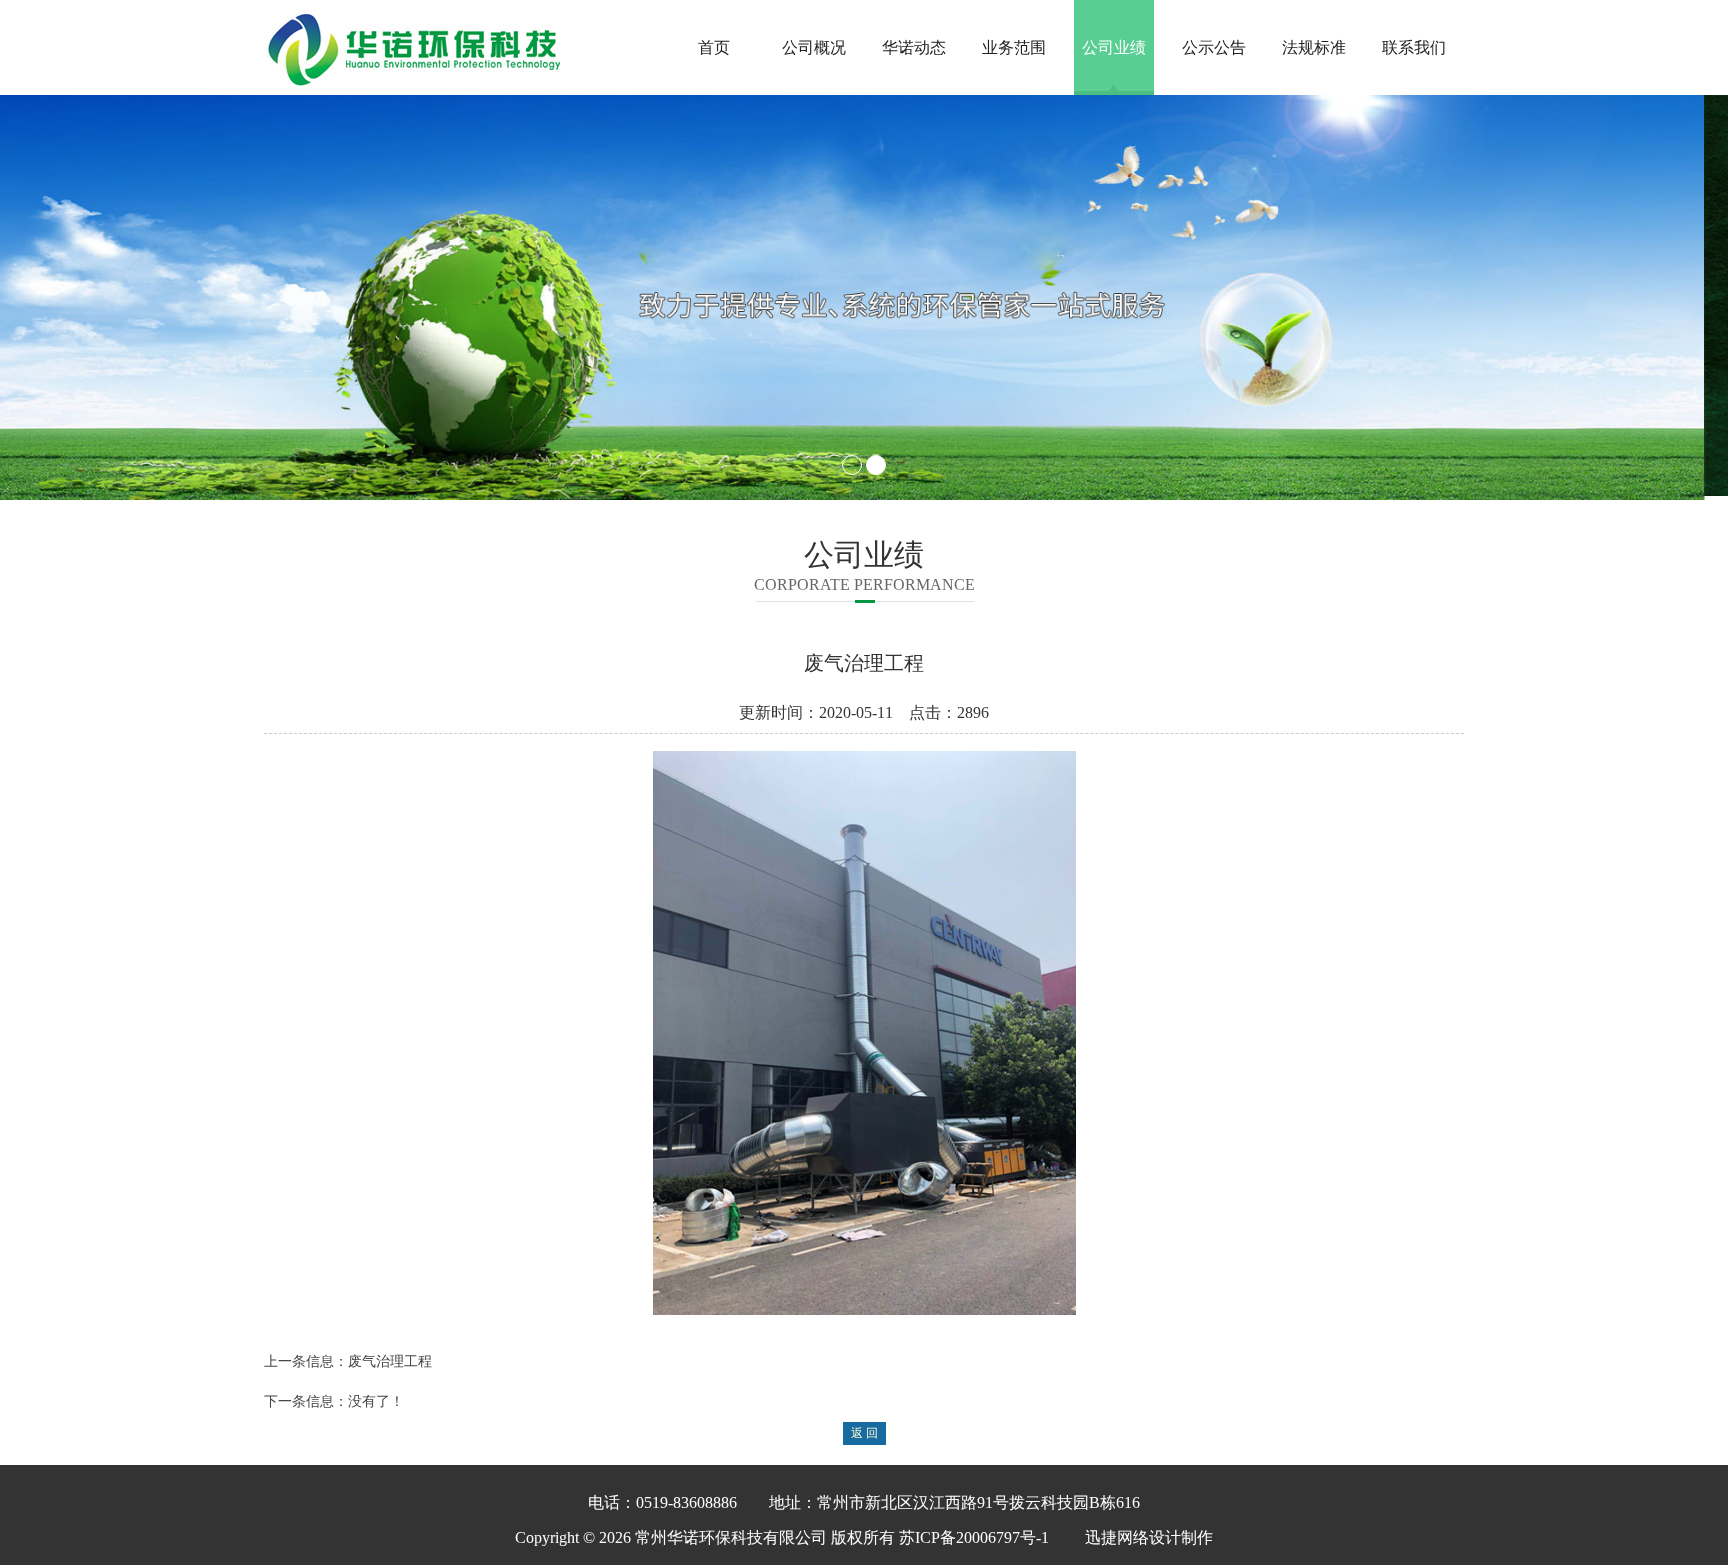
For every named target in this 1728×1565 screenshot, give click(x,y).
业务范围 (1014, 47)
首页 (714, 47)
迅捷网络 (1117, 1533)
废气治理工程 (390, 1357)
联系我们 (1414, 47)
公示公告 (1214, 47)
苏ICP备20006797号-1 (974, 1533)
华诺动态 (914, 47)
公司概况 (814, 47)
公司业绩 (1114, 47)
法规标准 (1314, 47)
